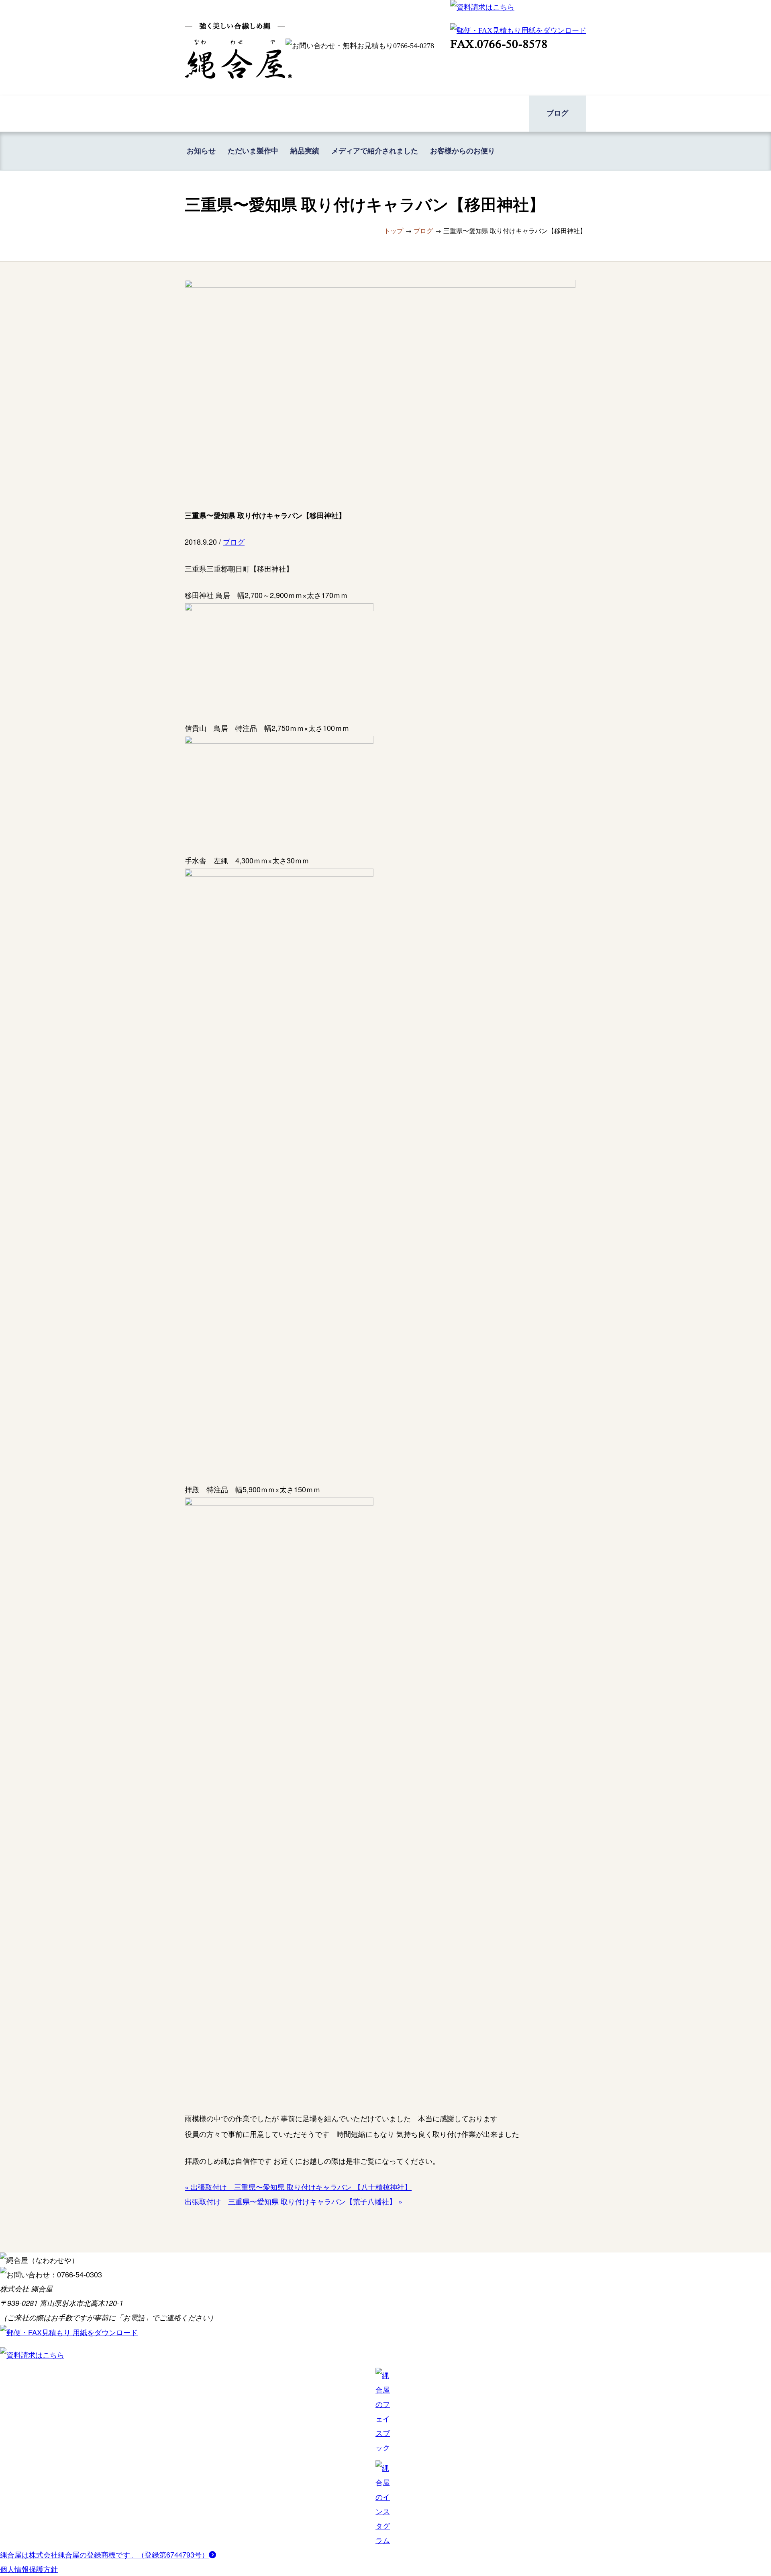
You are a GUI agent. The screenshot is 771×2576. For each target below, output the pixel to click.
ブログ (234, 541)
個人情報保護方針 (29, 2569)
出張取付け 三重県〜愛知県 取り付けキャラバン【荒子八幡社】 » (294, 2201)
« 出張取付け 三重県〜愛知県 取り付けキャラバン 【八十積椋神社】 (298, 2187)
